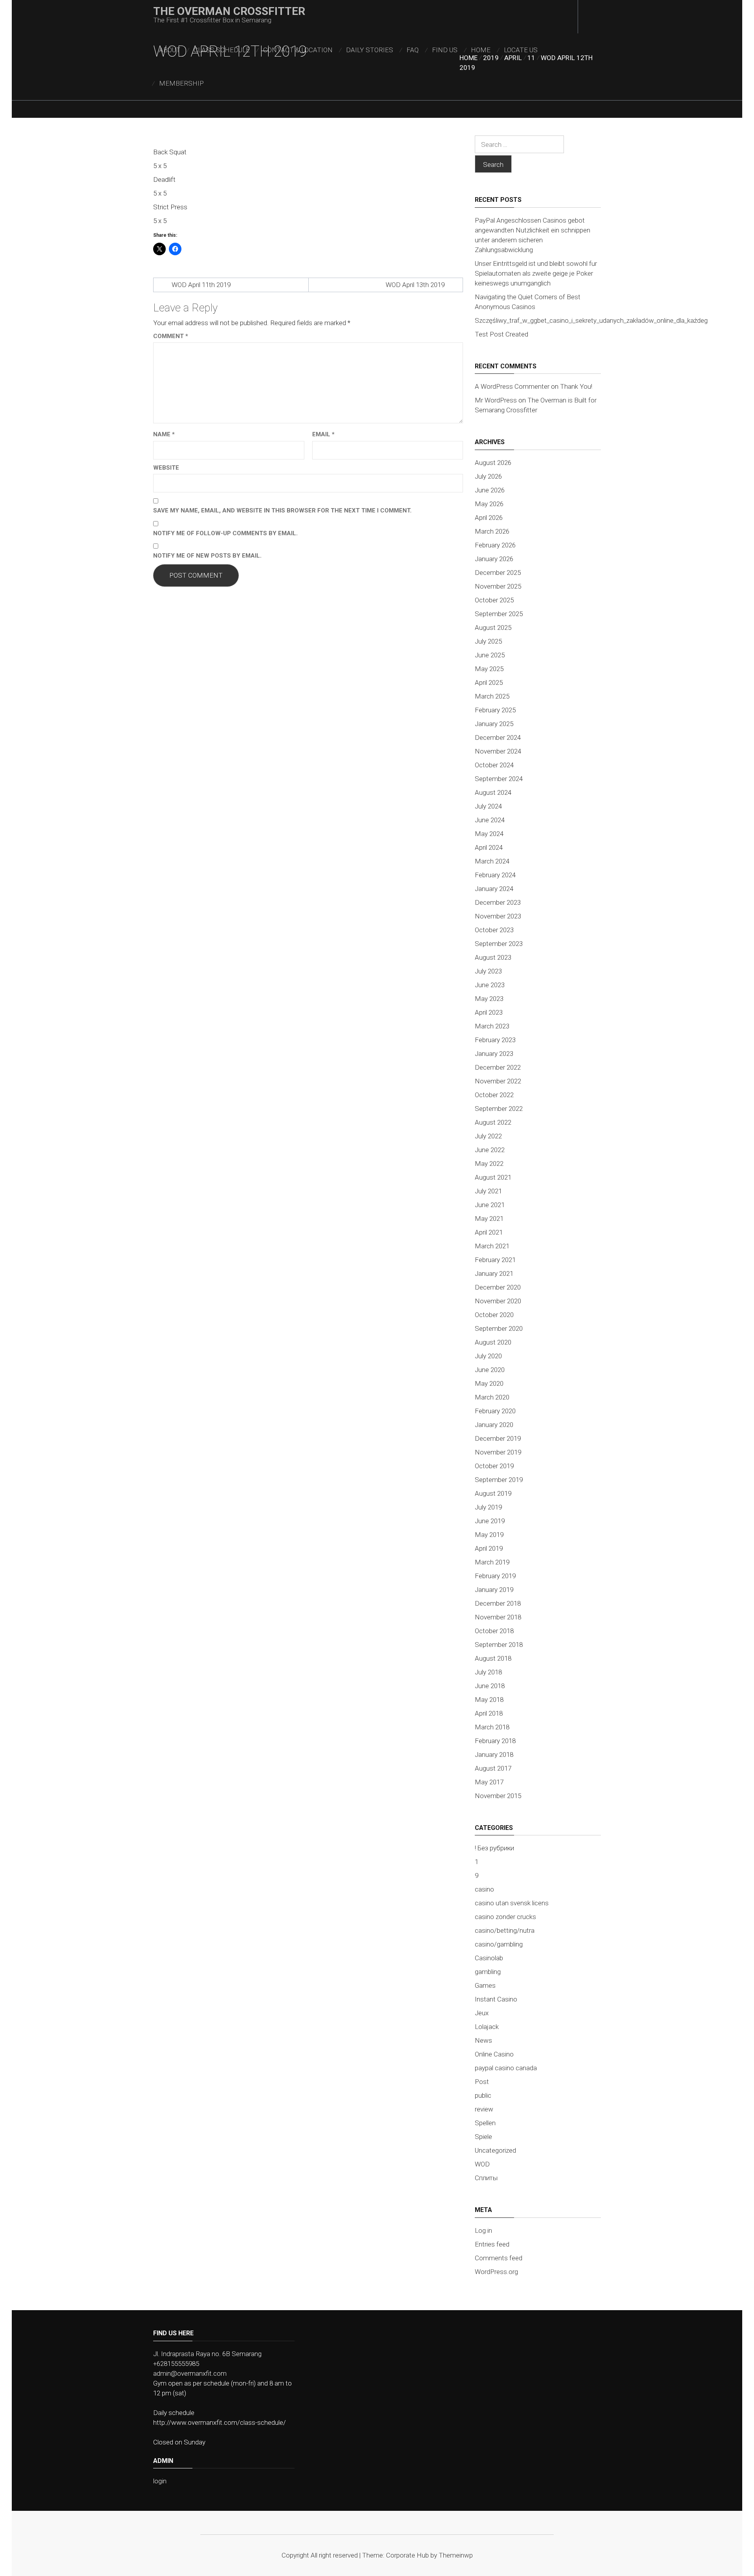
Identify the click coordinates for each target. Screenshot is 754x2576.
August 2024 (493, 792)
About (170, 50)
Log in (483, 2230)
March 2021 (492, 1246)
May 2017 (489, 1782)
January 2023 (494, 1054)
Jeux (482, 2013)
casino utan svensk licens (512, 1903)
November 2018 (498, 1617)
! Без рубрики (494, 1848)
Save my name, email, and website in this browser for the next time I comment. (282, 510)
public (483, 2095)
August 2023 (493, 957)
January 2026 (494, 559)
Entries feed (492, 2244)
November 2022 (498, 1081)
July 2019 (488, 1507)
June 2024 (490, 820)
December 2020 (498, 1287)
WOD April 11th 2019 (201, 285)
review (484, 2109)
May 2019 (489, 1535)
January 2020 (494, 1425)
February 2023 (495, 1040)
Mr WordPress (496, 400)
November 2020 (498, 1301)
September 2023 (499, 944)
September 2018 (499, 1645)
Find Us (445, 50)
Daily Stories (370, 50)
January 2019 (494, 1590)
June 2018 (490, 1686)
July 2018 (488, 1672)
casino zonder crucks (505, 1917)
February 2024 (495, 875)
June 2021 (490, 1205)
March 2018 (492, 1727)
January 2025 (494, 724)
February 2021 (495, 1260)
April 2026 (489, 518)
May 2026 (489, 504)
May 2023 (489, 999)
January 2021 (494, 1273)
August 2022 (493, 1122)
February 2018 (495, 1741)
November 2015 (498, 1796)
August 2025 (493, 628)
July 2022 (488, 1136)
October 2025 (494, 600)
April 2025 (489, 682)
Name (164, 434)
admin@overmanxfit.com (190, 2373)
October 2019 (494, 1466)
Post (482, 2082)
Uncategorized (495, 2150)
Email (323, 434)
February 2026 (495, 545)
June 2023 (490, 985)
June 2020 (490, 1370)
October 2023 (494, 930)
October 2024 (494, 765)
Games (485, 1985)
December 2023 (498, 902)
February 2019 (495, 1576)
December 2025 (498, 573)
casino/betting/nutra (505, 1930)
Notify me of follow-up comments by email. (225, 533)
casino (484, 1889)
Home (481, 50)
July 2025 (488, 641)
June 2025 (490, 655)
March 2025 (492, 696)
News (483, 2040)
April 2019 (489, 1548)
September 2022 (499, 1109)
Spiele (483, 2137)
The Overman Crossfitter (229, 11)
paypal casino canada (506, 2068)
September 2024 (499, 779)
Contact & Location (298, 50)
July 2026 (488, 476)
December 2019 (498, 1438)
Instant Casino (496, 1999)
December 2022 (498, 1067)
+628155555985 (176, 2364)
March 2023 (492, 1026)
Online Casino (494, 2054)
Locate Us (521, 50)
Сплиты (486, 2178)
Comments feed (499, 2258)
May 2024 (489, 834)
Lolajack (487, 2027)
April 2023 (489, 1012)
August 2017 (493, 1768)
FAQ (413, 50)
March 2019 (492, 1562)
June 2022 (490, 1150)
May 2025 (489, 669)
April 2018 (489, 1713)
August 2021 (493, 1177)
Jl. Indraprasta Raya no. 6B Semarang (207, 2354)
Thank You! (576, 386)
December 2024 (498, 737)
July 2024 (488, 806)
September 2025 (499, 614)
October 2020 (494, 1315)
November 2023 (498, 916)
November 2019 (498, 1452)
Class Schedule (222, 50)
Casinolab (489, 1958)
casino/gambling (499, 1944)
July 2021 (488, 1191)
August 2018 (493, 1658)
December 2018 (498, 1603)
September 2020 (499, 1328)
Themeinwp (456, 2555)
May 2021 (489, 1218)
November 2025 (498, 586)
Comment (171, 336)
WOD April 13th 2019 (415, 285)
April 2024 (489, 847)
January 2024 (494, 889)
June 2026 (490, 490)
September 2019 (499, 1480)
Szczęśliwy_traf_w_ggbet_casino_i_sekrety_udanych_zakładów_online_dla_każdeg (591, 320)
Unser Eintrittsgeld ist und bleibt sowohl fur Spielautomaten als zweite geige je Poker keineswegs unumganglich (536, 273)
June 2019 (490, 1521)
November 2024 (498, 751)
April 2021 (489, 1232)
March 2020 (492, 1397)
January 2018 (494, 1755)
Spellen (485, 2123)
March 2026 (492, 531)
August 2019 (493, 1493)
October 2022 (494, 1095)
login (160, 2481)
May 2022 (489, 1164)
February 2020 (495, 1411)
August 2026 (493, 463)
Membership (181, 83)
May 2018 (489, 1700)
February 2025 (495, 710)
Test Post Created (501, 334)
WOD (482, 2164)
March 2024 (492, 861)
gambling (488, 1972)
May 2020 (489, 1383)
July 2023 (488, 971)
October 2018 (494, 1631)
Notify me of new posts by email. (207, 556)
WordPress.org (496, 2272)
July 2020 (488, 1356)
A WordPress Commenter (512, 386)
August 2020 (493, 1342)
